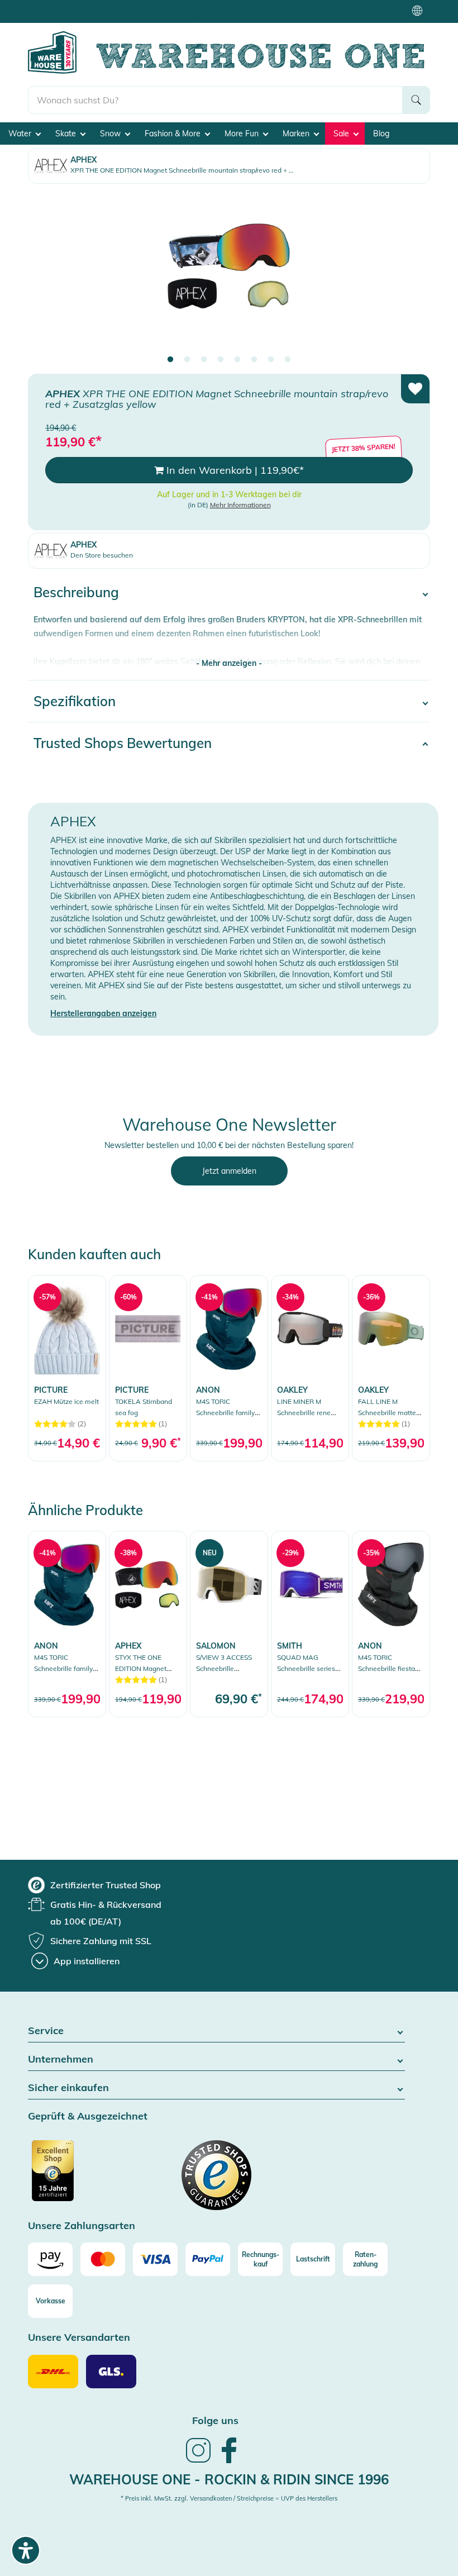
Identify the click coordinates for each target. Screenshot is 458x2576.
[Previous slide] (47, 274)
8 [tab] (288, 360)
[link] (67, 1368)
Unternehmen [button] (61, 2060)
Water (21, 134)
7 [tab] (271, 360)
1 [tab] (170, 360)
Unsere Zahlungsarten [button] (82, 2226)
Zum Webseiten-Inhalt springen (57, 6)
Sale (342, 134)
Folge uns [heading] (215, 2420)
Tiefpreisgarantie (232, 11)
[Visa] (155, 2259)
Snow (111, 134)
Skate (67, 134)
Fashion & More (174, 134)
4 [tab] (221, 360)
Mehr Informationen (240, 505)
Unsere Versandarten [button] (79, 2338)
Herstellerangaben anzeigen (103, 1013)
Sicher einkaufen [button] (68, 2088)
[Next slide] (411, 274)
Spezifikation (75, 701)
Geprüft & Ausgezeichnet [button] (88, 2116)
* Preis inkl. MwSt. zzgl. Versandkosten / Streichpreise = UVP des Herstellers (229, 2498)
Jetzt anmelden (229, 1171)
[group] (94, 1885)
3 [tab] (204, 360)
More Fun (243, 134)
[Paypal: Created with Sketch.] (208, 2259)
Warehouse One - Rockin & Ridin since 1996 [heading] (229, 2479)
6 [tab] (254, 360)
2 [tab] (187, 360)
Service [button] (46, 2031)
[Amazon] (50, 2259)
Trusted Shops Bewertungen (123, 743)
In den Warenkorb (234, 470)
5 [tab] (237, 360)
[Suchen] (416, 100)
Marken (297, 134)
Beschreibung (76, 592)
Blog (381, 134)
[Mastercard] (103, 2259)
